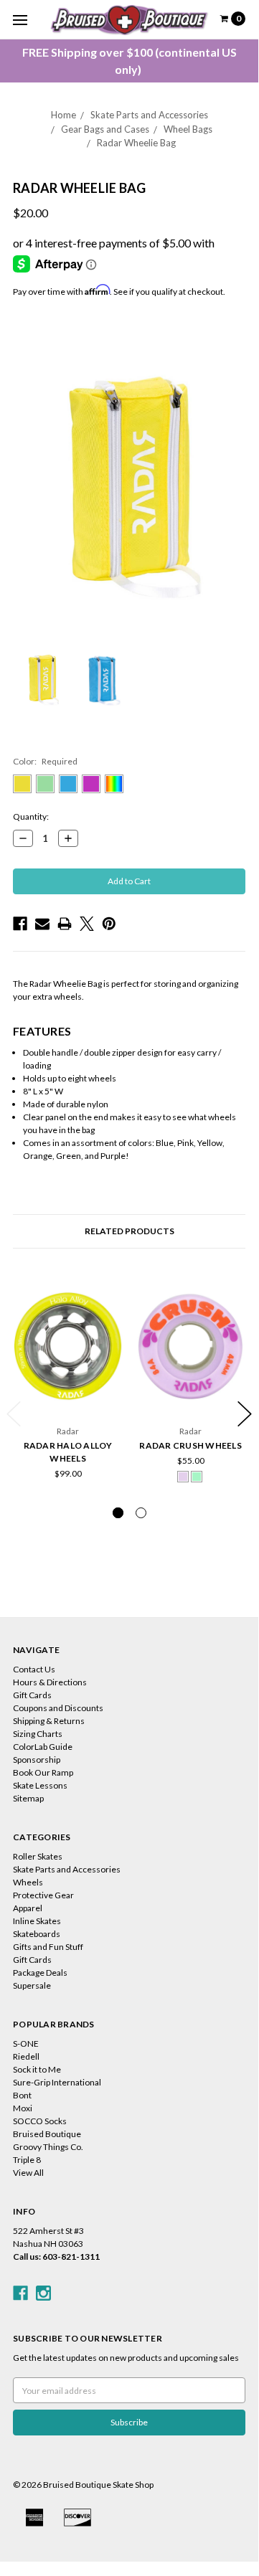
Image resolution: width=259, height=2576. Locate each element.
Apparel (28, 1908)
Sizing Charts (38, 1734)
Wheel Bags (188, 129)
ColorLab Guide (43, 1747)
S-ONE (26, 2044)
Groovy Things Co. (48, 2147)
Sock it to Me (37, 2069)
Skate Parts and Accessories (149, 115)
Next (245, 1414)
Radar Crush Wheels (190, 1445)
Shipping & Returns (49, 1721)
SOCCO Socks (40, 2121)
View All (28, 2173)
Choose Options (68, 1397)
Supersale (32, 1985)
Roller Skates (38, 1856)
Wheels (28, 1882)
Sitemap (28, 1798)
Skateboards (37, 1934)
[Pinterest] (109, 924)
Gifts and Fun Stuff (48, 1947)
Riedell (26, 2056)
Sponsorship (37, 1760)
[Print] (65, 924)
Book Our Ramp (43, 1772)
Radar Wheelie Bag (136, 143)
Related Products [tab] (129, 1231)
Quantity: (31, 816)
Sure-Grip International (57, 2082)
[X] (87, 924)
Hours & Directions (50, 1682)
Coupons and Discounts (58, 1708)
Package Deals (40, 1973)
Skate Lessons (40, 1785)
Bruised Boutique (47, 2134)
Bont (22, 2095)
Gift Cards (32, 1695)
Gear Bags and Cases (105, 129)
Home (63, 115)
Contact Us (34, 1669)
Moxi (23, 2108)
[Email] (42, 924)
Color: (45, 761)
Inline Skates (37, 1921)
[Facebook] (20, 924)
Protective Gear (43, 1895)
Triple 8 (27, 2160)
